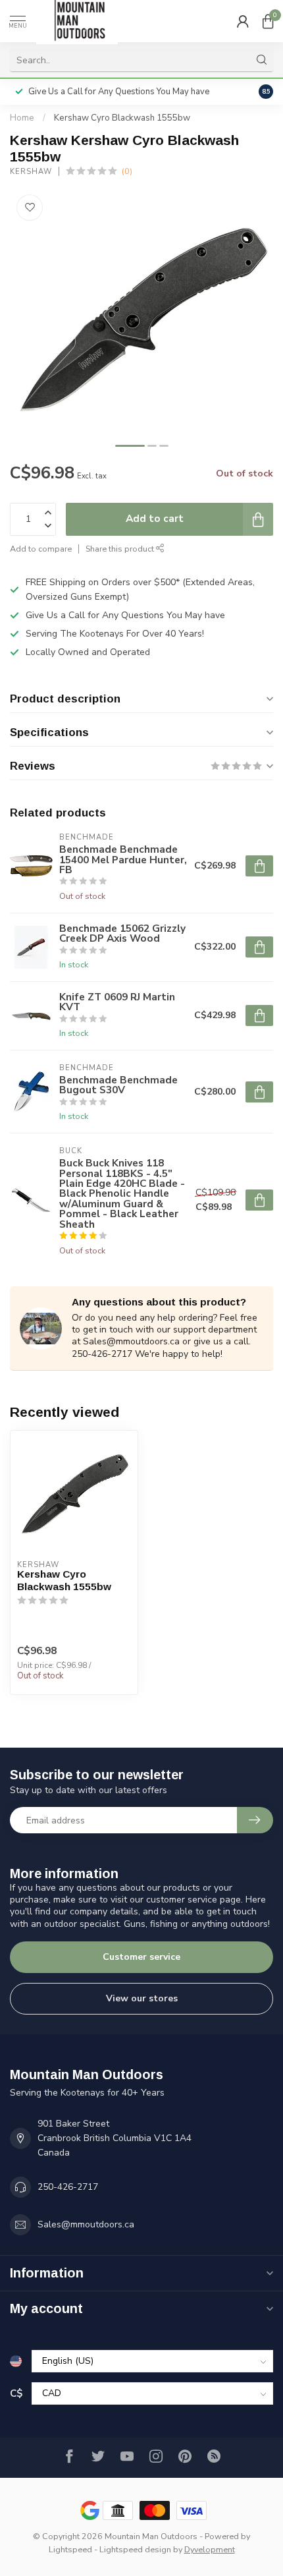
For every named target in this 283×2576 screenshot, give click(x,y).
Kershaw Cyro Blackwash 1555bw (122, 118)
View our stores (142, 1998)
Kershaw (31, 172)
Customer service (141, 1957)
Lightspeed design (135, 2549)
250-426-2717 (68, 2187)
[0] (268, 21)
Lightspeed (70, 2549)
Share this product (121, 549)
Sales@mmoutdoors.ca (86, 2224)
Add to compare (41, 549)
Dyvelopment (210, 2549)
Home (22, 118)
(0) (127, 171)
